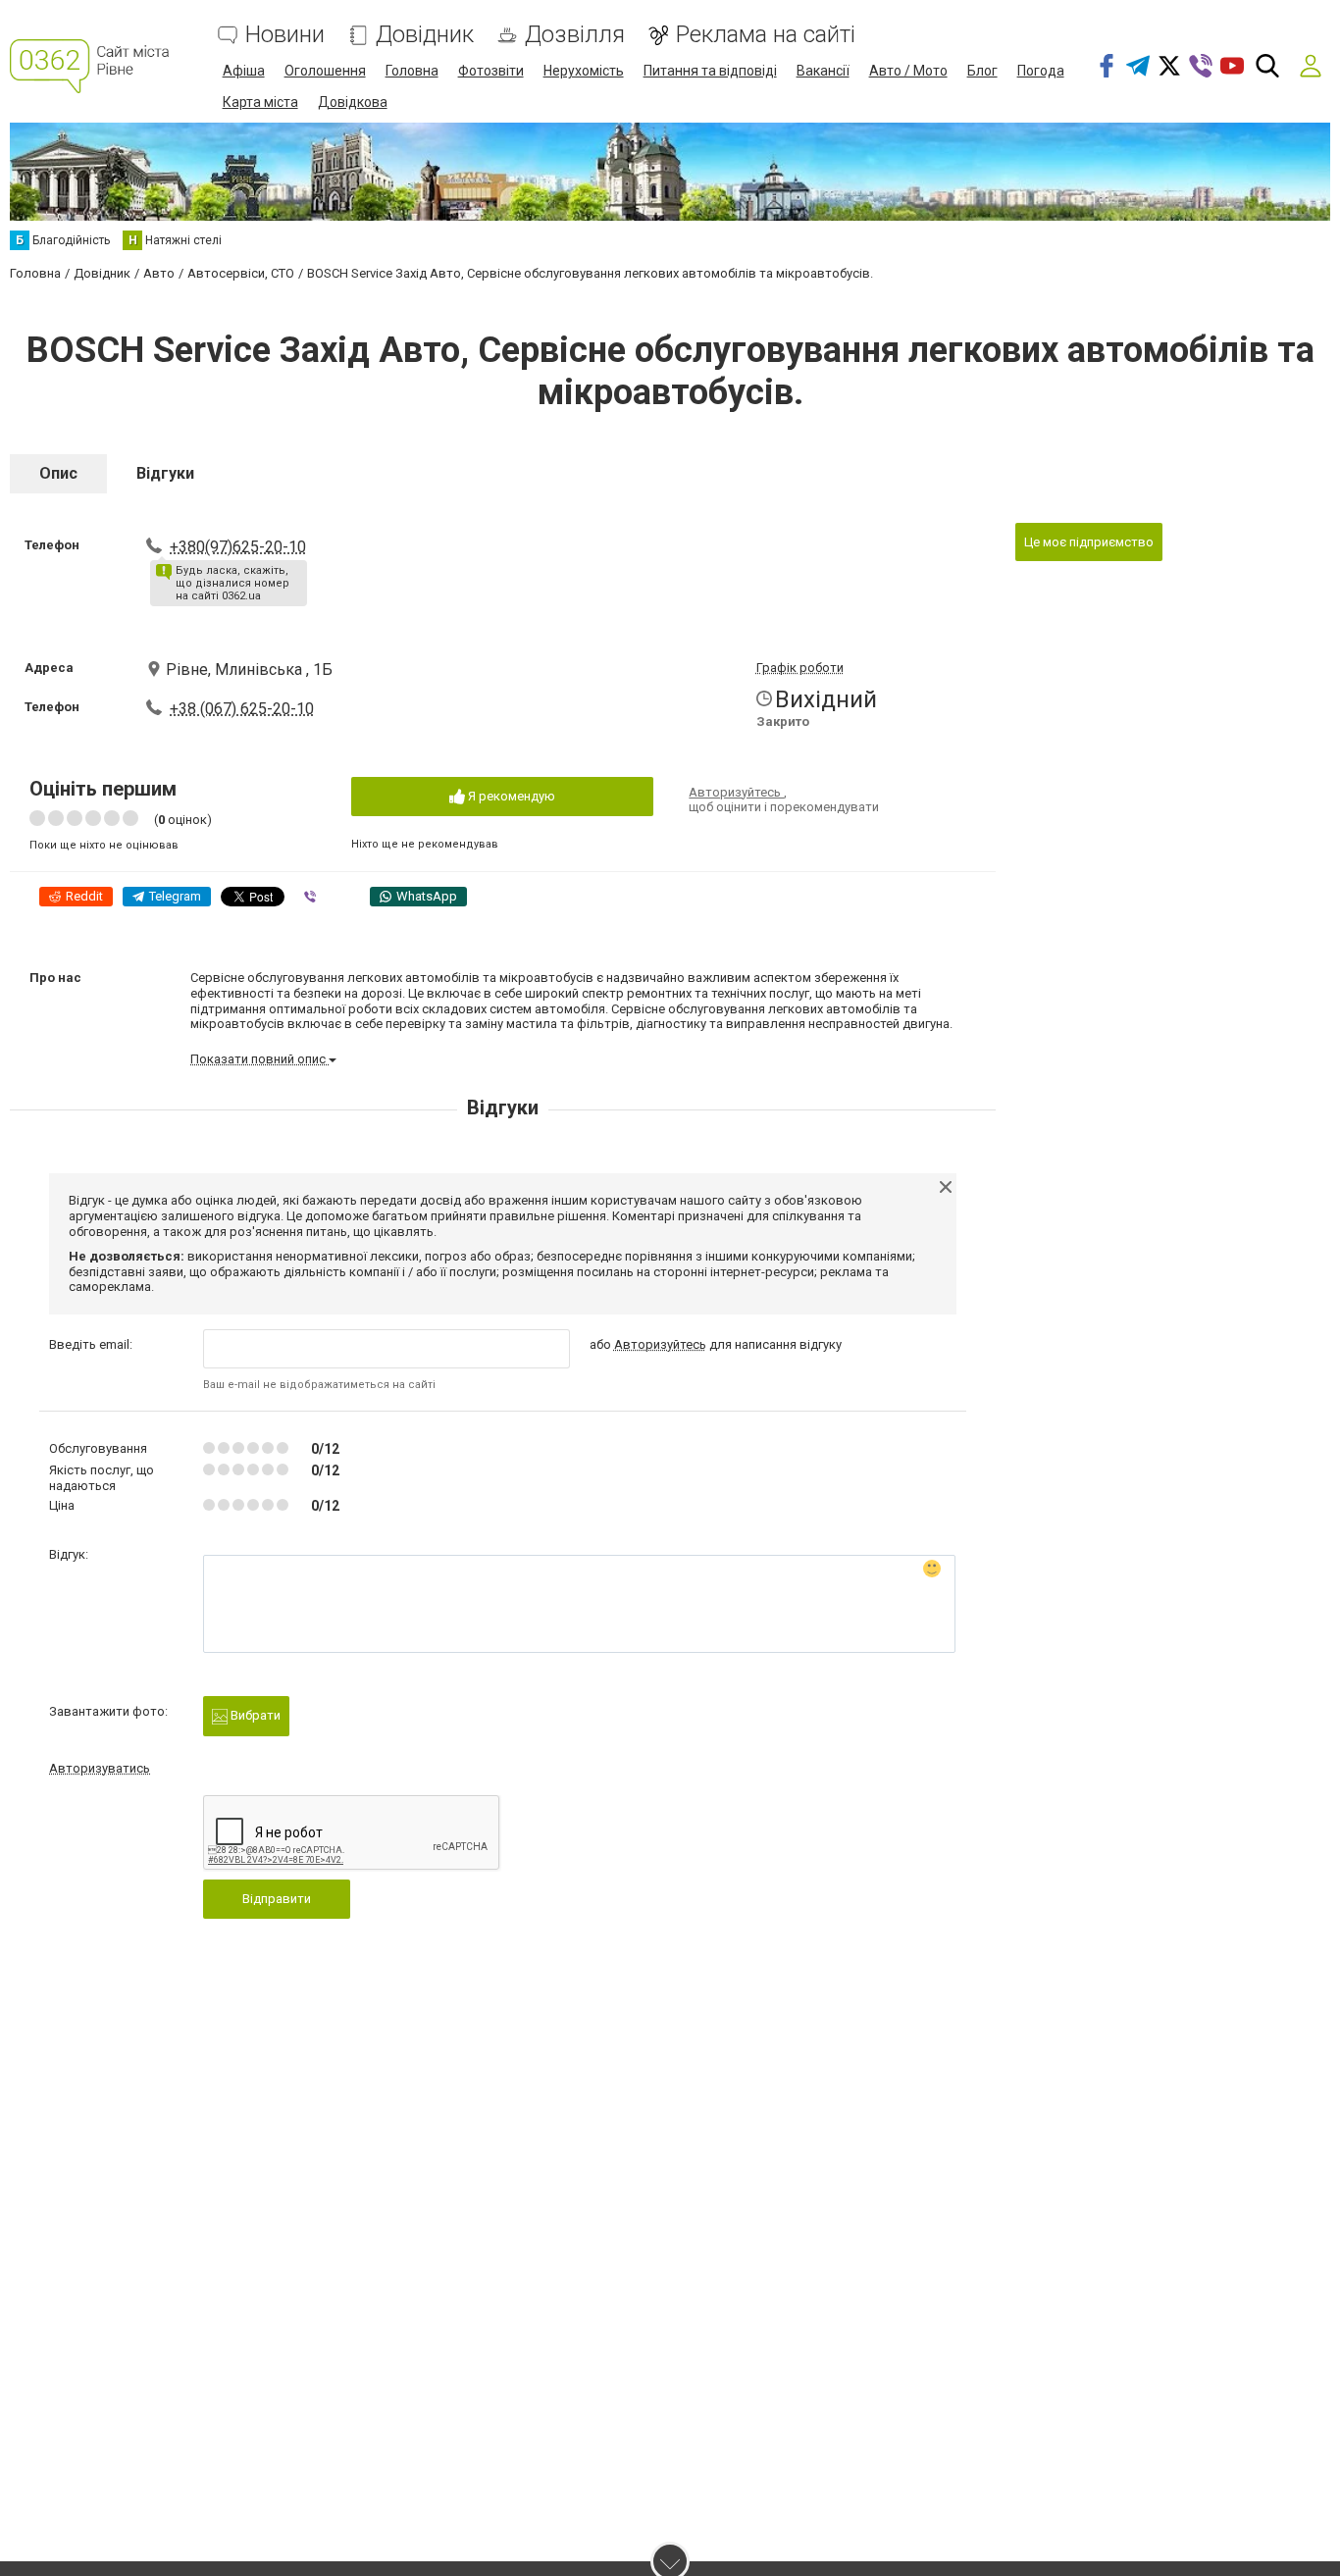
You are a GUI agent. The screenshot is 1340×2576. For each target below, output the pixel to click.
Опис (58, 473)
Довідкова (353, 102)
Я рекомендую (510, 796)
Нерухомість (584, 71)
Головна (412, 71)
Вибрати (254, 1715)
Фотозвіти (491, 71)
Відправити (277, 1899)
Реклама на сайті (766, 35)
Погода (1041, 71)
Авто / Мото (908, 71)
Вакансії (823, 71)
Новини (285, 35)
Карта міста (260, 102)
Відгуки (165, 473)
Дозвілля (575, 35)
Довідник (425, 35)
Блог (982, 71)
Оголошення (325, 71)
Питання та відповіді (710, 71)
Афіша (244, 71)
